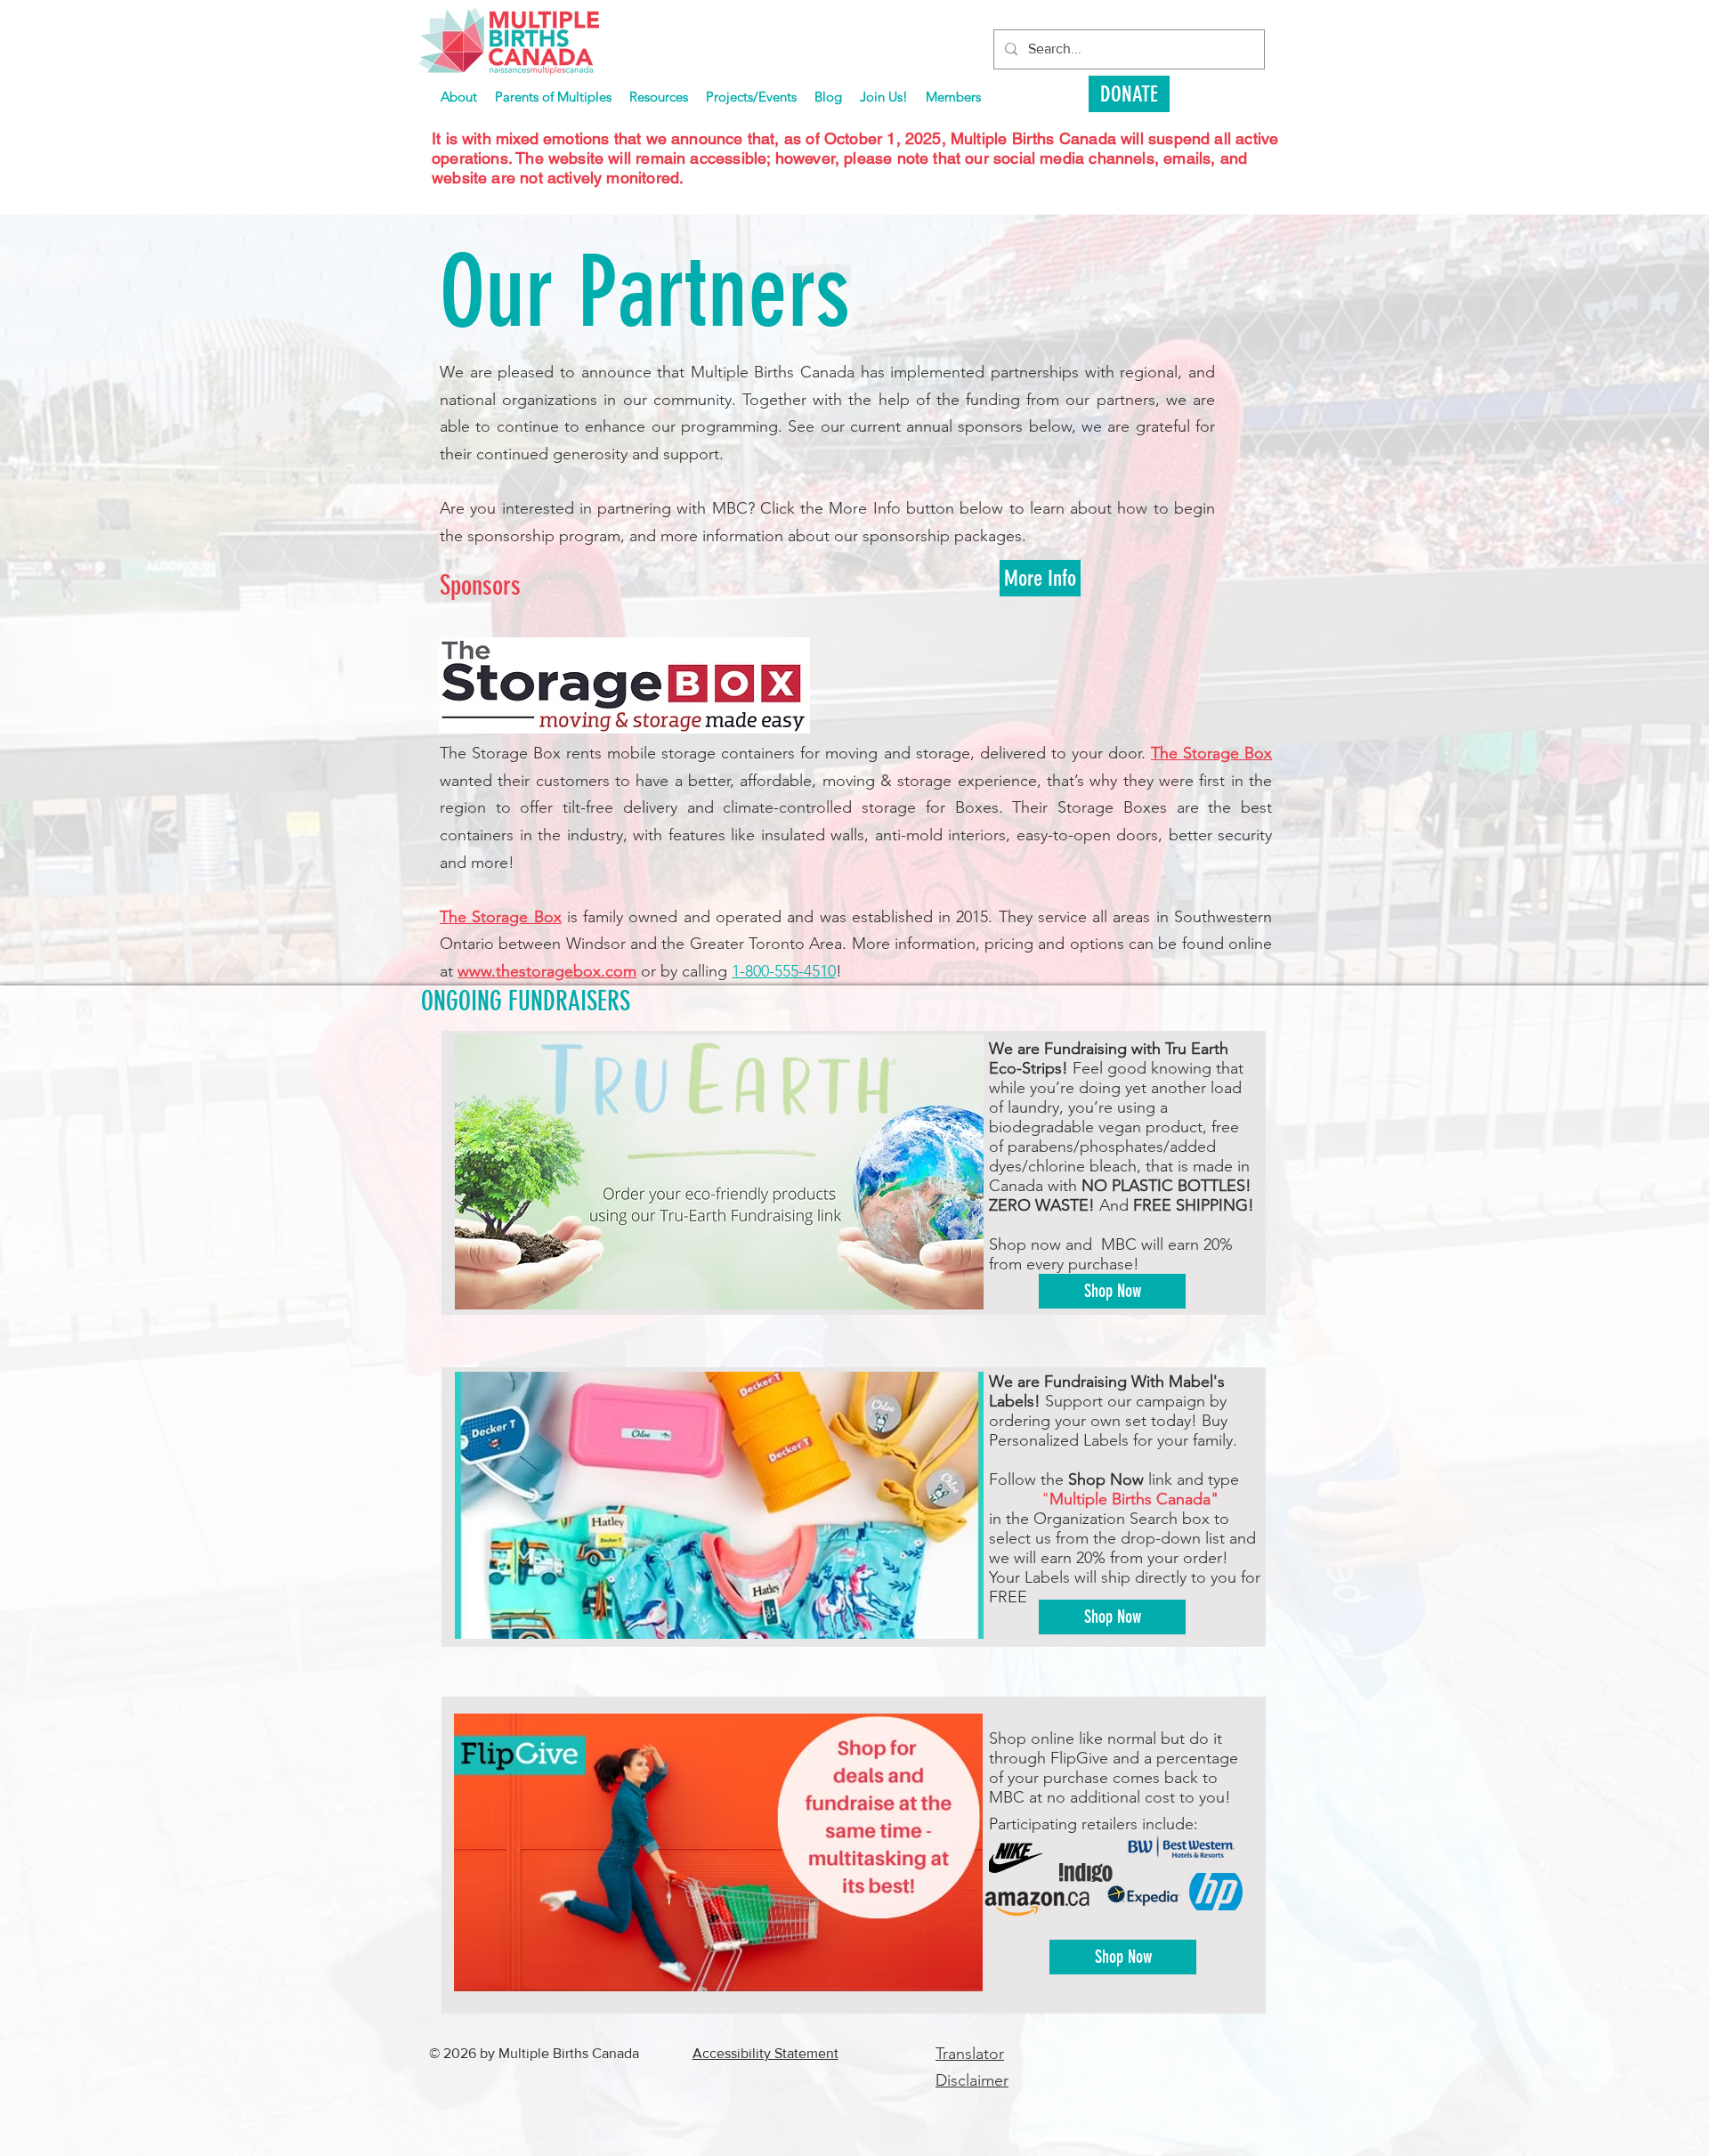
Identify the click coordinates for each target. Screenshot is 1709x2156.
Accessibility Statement (765, 2053)
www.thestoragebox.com (547, 971)
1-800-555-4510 (784, 971)
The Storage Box (1211, 753)
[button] (751, 97)
